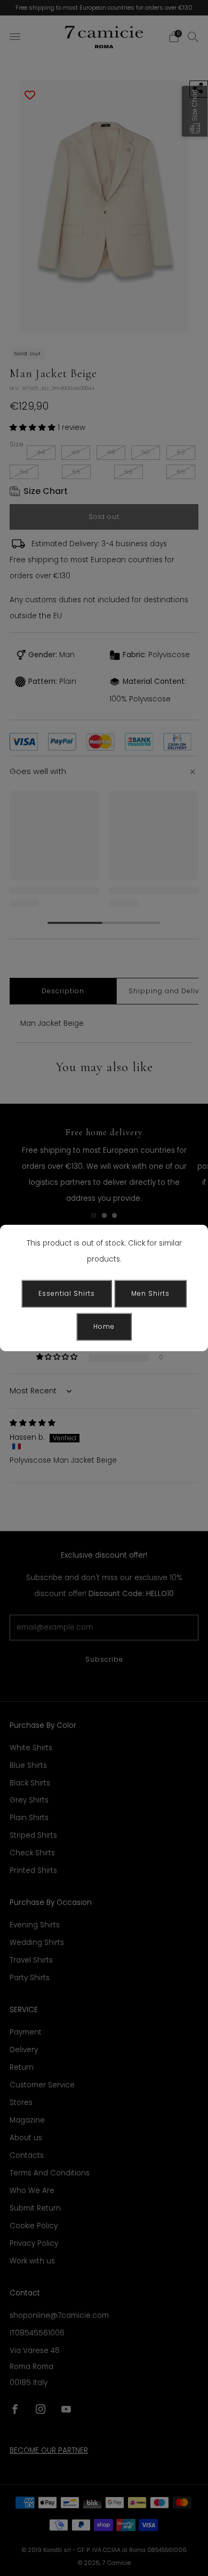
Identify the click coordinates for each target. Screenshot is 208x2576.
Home (104, 1326)
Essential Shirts (67, 1293)
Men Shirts (150, 1293)
